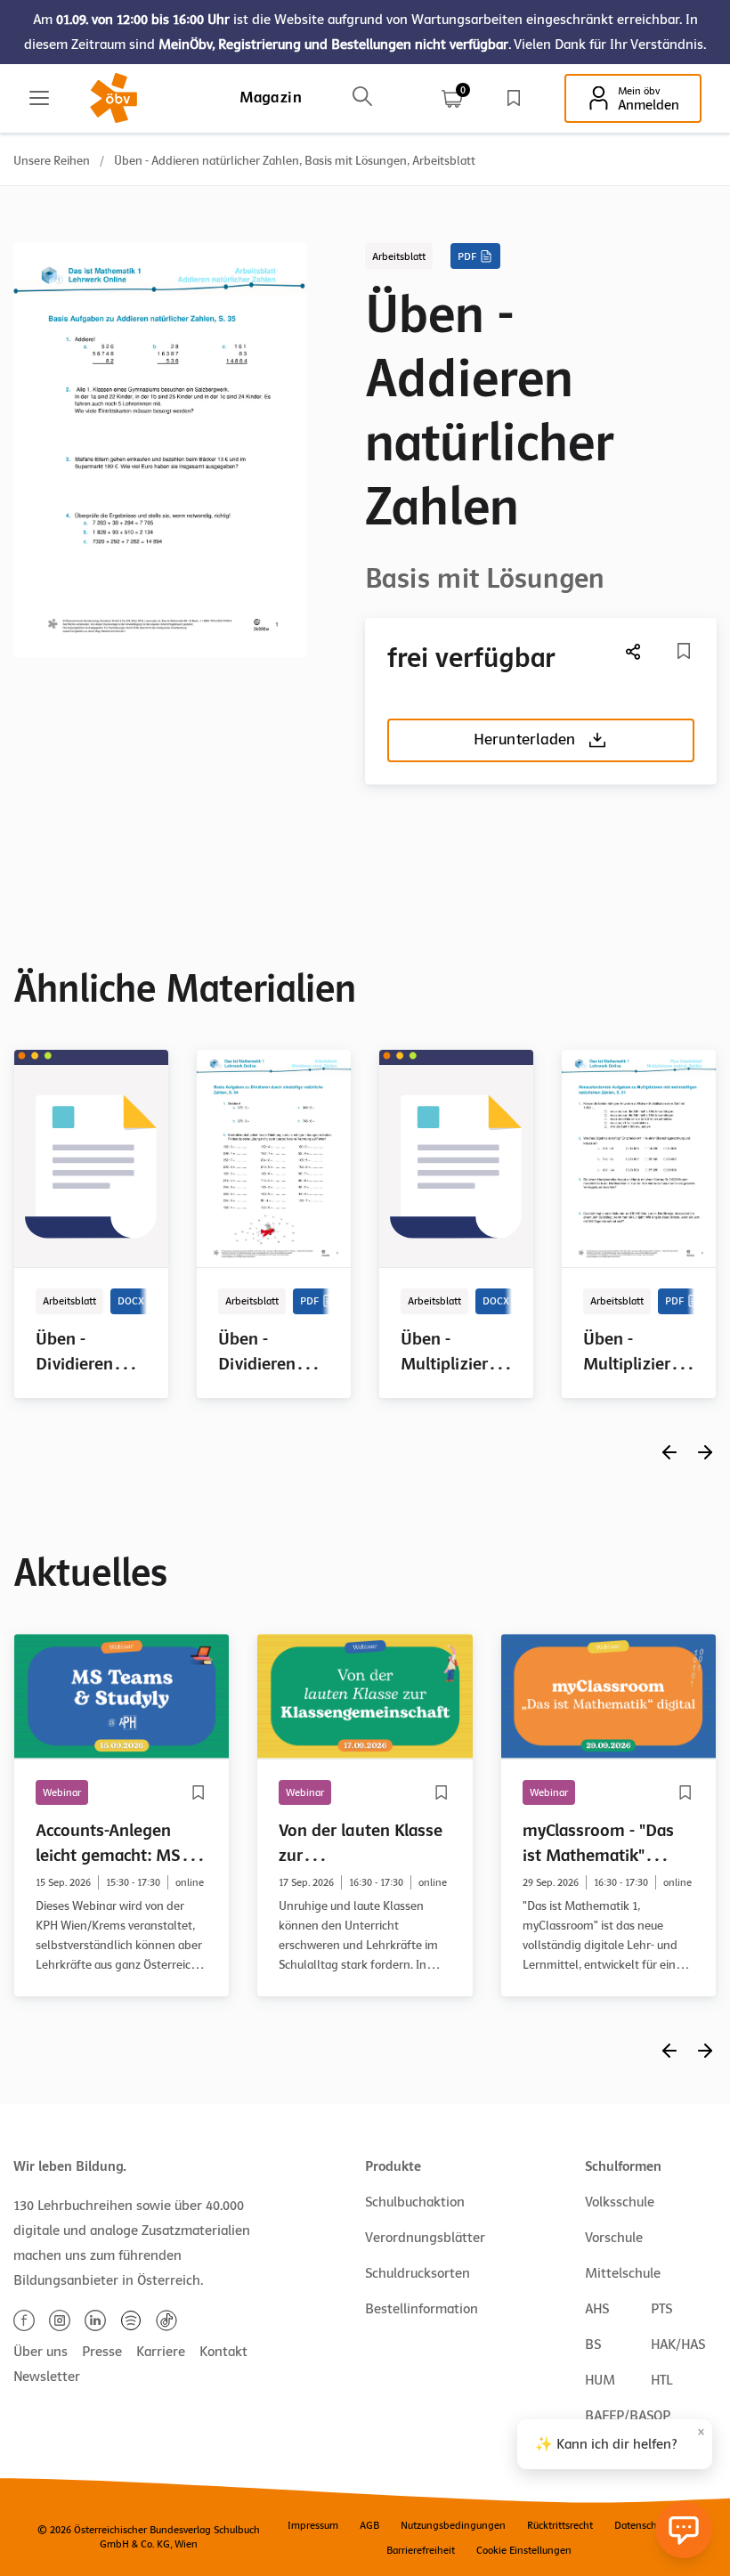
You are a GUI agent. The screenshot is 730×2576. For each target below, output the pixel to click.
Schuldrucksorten (418, 2273)
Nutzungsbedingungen (453, 2525)
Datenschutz (642, 2525)
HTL (661, 2380)
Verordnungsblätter (425, 2238)
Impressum (313, 2525)
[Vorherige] (669, 1452)
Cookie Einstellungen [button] (524, 2550)
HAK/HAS (678, 2344)
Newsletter (47, 2377)
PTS (661, 2309)
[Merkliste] (514, 98)
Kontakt (223, 2352)
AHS (597, 2309)
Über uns (41, 2352)
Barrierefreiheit (421, 2550)
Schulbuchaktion (415, 2202)
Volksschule (620, 2202)
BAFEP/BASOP (628, 2416)
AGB (369, 2525)
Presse (102, 2352)
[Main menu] (39, 98)
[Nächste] (634, 651)
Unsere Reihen (52, 161)
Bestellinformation (422, 2309)
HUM (600, 2380)
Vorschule (614, 2238)
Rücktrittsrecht (560, 2525)
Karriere (161, 2352)
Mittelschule (623, 2273)
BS (593, 2344)
